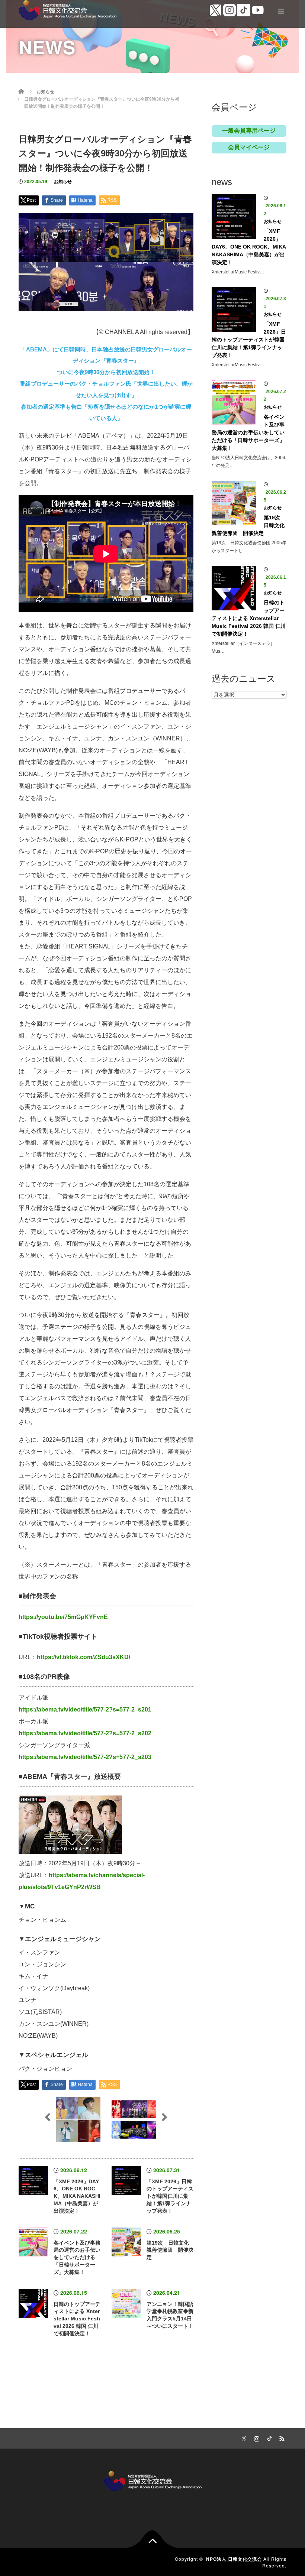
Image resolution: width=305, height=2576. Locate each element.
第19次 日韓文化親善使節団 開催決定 (170, 2250)
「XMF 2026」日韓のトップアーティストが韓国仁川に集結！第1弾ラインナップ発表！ (170, 2196)
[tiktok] (268, 2437)
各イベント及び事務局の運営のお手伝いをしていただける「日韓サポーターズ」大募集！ (77, 2257)
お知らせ (63, 182)
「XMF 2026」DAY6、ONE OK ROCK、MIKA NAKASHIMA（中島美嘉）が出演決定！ (77, 2196)
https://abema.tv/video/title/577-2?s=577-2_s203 (85, 1757)
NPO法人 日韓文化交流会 (234, 2559)
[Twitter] (243, 2437)
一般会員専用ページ (249, 131)
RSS (281, 2437)
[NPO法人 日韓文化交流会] (68, 9)
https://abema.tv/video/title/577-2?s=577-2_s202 (85, 1733)
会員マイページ (249, 147)
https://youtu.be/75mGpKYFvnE (63, 1617)
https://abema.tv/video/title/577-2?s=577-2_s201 (85, 1709)
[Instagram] (256, 2437)
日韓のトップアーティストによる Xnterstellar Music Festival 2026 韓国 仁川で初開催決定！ (77, 2319)
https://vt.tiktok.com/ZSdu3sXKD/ (84, 1657)
